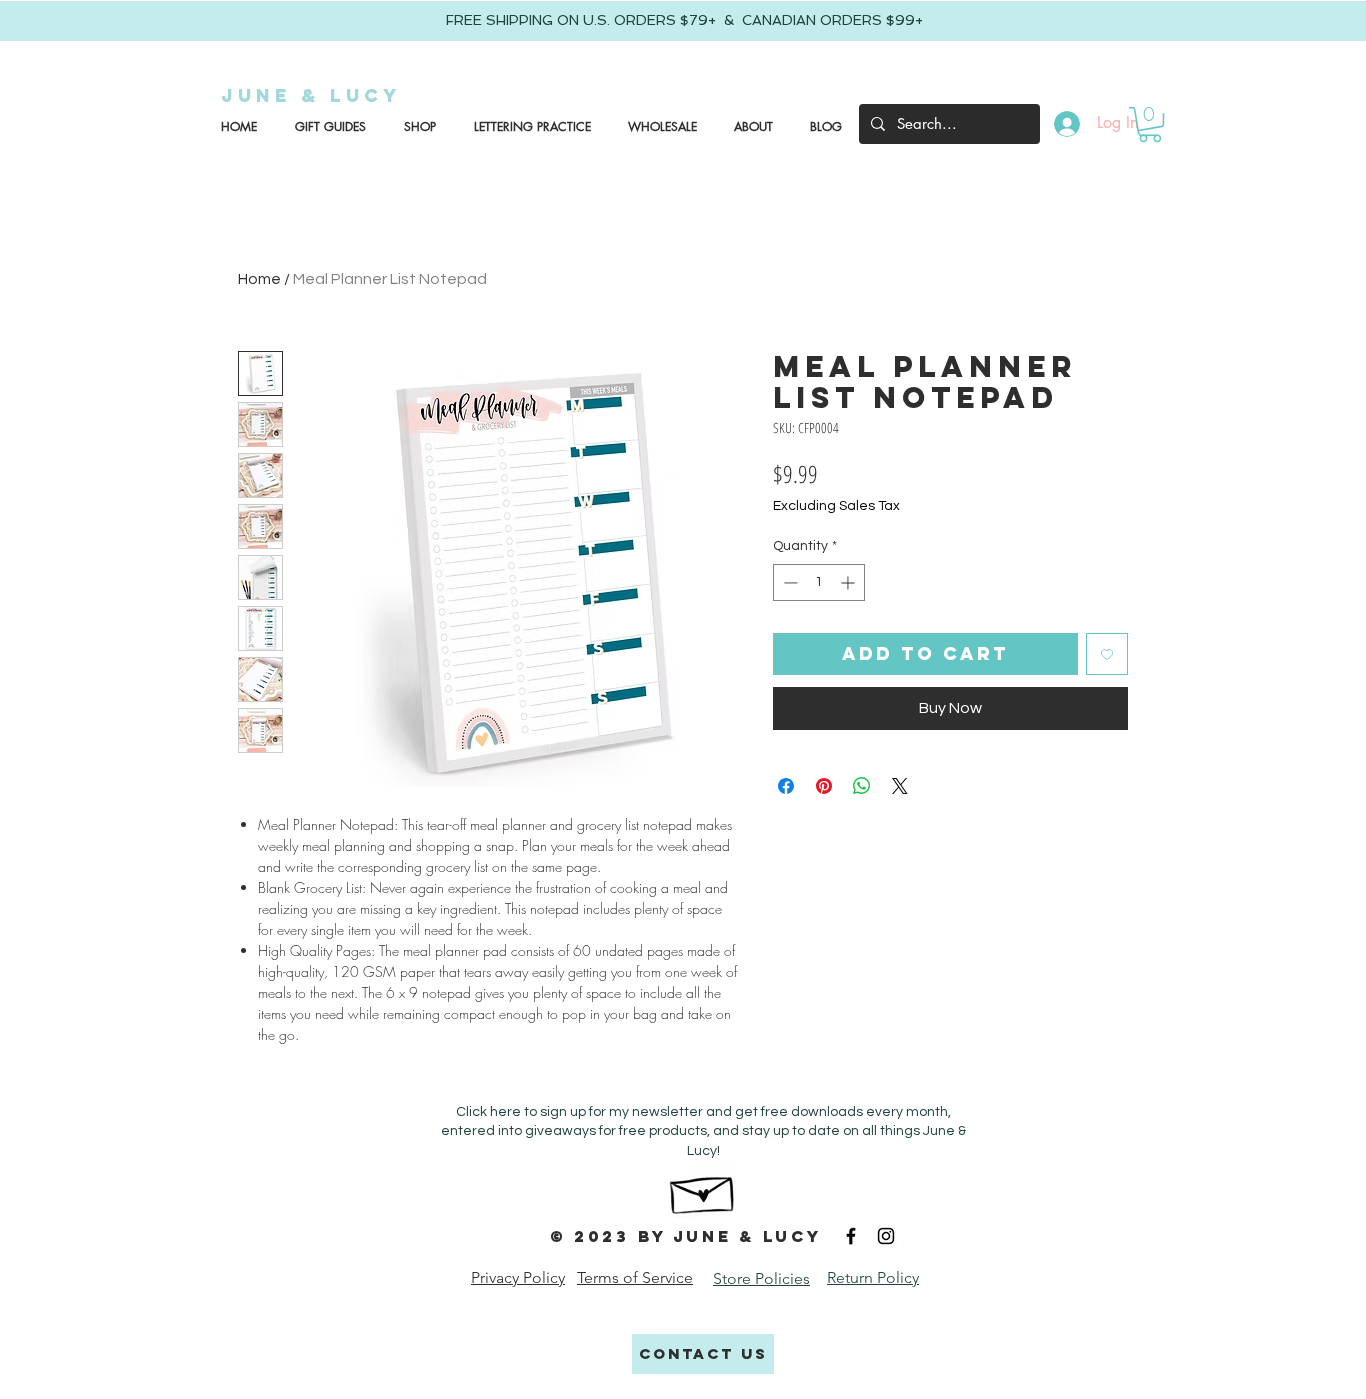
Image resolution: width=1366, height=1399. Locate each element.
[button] (326, 127)
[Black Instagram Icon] (886, 1236)
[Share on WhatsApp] (862, 786)
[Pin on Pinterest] (824, 786)
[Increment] (849, 582)
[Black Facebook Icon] (851, 1236)
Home (259, 279)
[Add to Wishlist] (1107, 654)
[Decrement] (788, 582)
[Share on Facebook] (786, 786)
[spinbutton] (819, 582)
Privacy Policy (518, 1277)
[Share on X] (900, 786)
